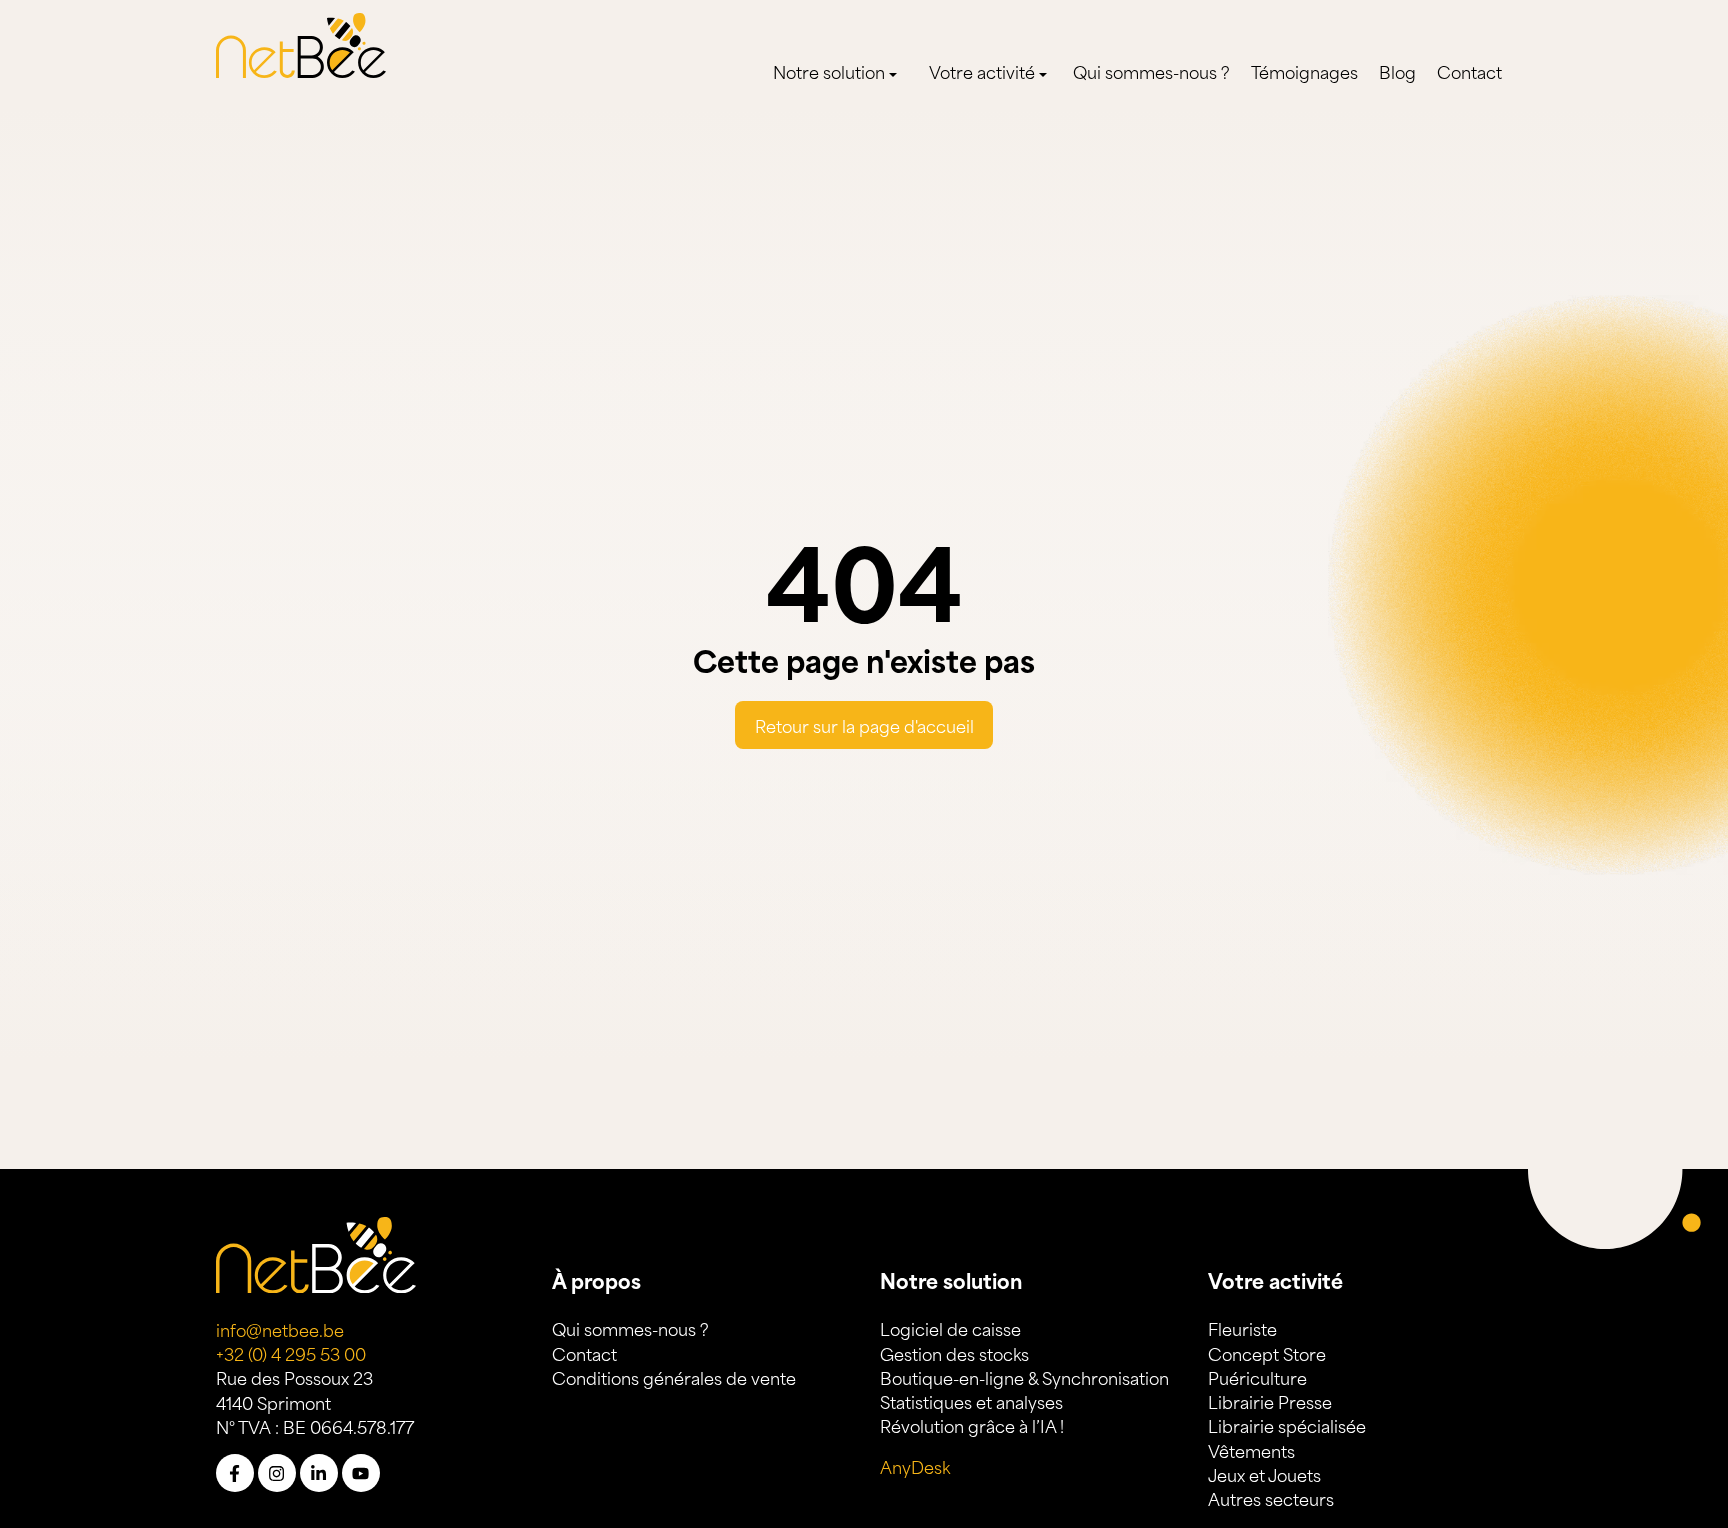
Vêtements (1251, 1450)
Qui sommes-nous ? (1151, 71)
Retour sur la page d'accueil (864, 725)
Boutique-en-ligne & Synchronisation (1024, 1377)
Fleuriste (1242, 1328)
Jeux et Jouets (1264, 1474)
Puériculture (1257, 1377)
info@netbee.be (280, 1329)
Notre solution (829, 71)
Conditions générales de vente (674, 1377)
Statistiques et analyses (971, 1401)
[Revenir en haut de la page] (1589, 1442)
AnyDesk (915, 1466)
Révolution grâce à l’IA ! (972, 1425)
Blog (1397, 71)
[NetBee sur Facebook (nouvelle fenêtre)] (235, 1473)
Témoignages (1304, 71)
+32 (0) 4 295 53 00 (291, 1353)
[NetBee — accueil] (301, 42)
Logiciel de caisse (950, 1328)
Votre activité (982, 71)
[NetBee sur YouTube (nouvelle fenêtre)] (361, 1473)
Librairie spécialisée (1287, 1425)
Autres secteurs (1271, 1498)
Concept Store (1267, 1353)
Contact (1469, 71)
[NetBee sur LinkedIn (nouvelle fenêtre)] (319, 1473)
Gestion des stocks (954, 1353)
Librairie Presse (1270, 1401)
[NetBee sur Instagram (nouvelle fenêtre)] (277, 1473)
